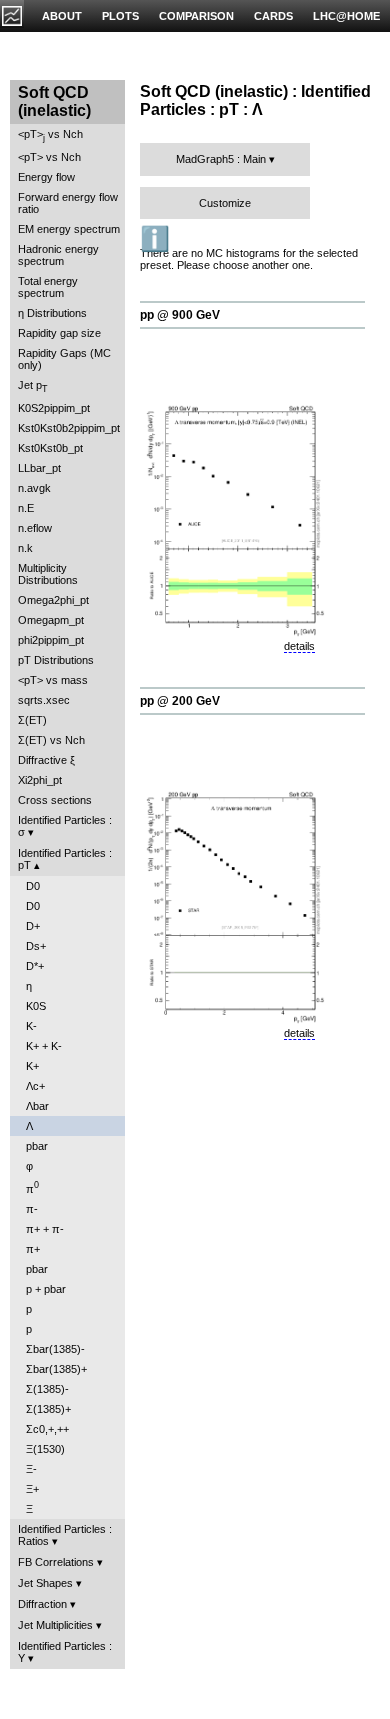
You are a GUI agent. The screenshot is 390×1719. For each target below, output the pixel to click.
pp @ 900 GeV (180, 315)
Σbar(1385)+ (56, 1369)
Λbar (37, 1106)
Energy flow (46, 177)
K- (31, 1026)
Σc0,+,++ (47, 1429)
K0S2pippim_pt (54, 408)
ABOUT (62, 16)
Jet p (33, 386)
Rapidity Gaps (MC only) (64, 359)
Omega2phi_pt (53, 600)
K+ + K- (44, 1046)
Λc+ (35, 1086)
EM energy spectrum (69, 229)
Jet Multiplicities (55, 1625)
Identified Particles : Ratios (65, 1535)
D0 (33, 886)
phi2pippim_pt (51, 640)
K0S (36, 1006)
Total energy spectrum (48, 287)
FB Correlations (56, 1562)
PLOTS (120, 16)
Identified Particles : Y (65, 1652)
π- (32, 1209)
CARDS (273, 16)
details (299, 646)
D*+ (35, 966)
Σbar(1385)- (55, 1349)
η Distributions (52, 313)
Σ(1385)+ (48, 1409)
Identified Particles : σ (65, 826)
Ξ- (31, 1469)
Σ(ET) (32, 720)
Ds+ (36, 946)
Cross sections (55, 800)
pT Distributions (56, 660)
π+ (33, 1249)
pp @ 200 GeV (180, 701)
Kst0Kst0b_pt (50, 448)
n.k (25, 548)
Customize (225, 203)
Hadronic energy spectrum (58, 255)
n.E (26, 508)
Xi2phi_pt (40, 780)
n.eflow (35, 528)
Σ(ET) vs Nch (51, 740)
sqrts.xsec (44, 700)
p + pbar (46, 1289)
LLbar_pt (39, 468)
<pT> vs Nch (50, 135)
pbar (37, 1146)
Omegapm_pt (51, 620)
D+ (33, 926)
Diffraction (42, 1604)
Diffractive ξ (46, 760)
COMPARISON (196, 16)
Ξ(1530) (45, 1449)
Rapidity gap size (59, 333)
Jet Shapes (45, 1583)
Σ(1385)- (47, 1389)
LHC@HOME (346, 16)
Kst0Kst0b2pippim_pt (69, 428)
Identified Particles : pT (65, 859)
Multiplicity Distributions (48, 574)
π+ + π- (45, 1229)
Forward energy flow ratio (68, 203)
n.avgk (34, 488)
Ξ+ (32, 1489)
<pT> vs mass (53, 680)
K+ (32, 1066)
